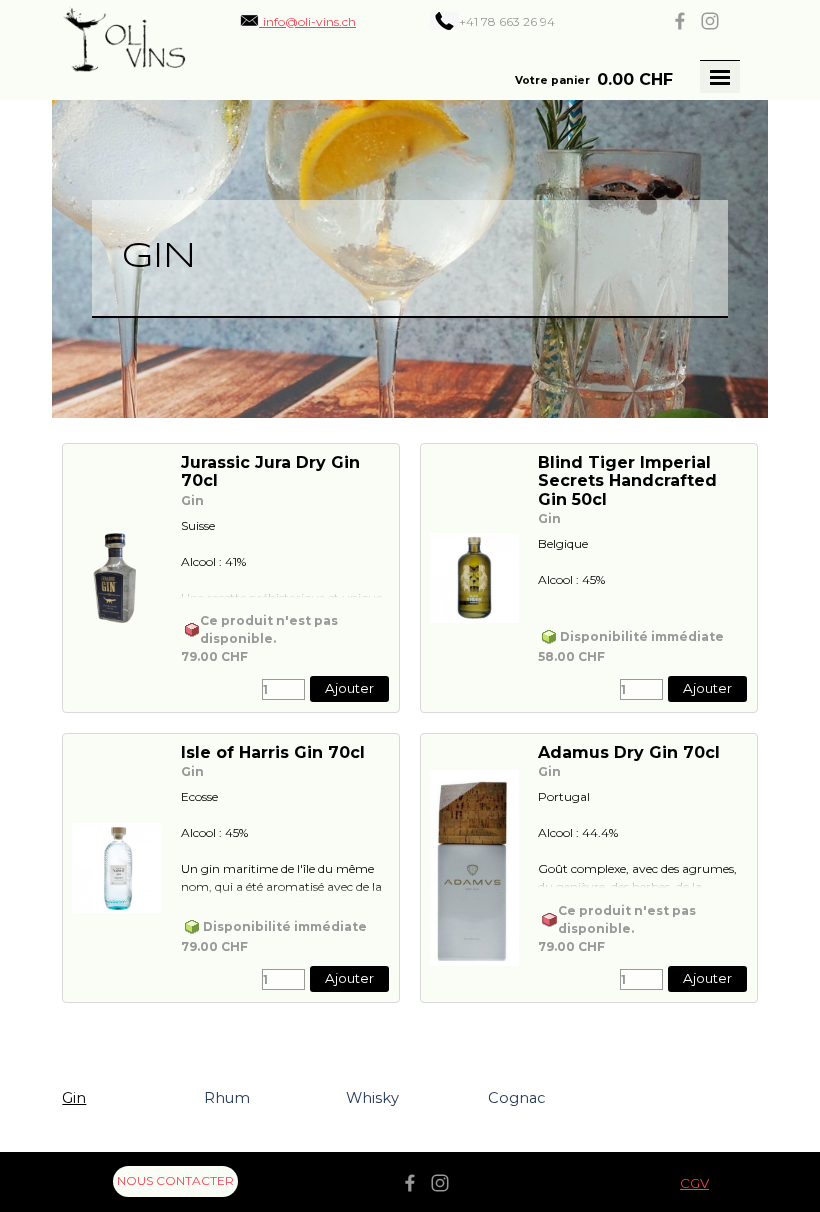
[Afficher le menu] (720, 77)
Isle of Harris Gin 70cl (273, 752)
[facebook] (680, 21)
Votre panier (552, 80)
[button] (298, 21)
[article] (231, 578)
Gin (74, 1098)
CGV (694, 1183)
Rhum (227, 1098)
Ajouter (349, 688)
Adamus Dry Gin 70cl (629, 752)
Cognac (516, 1098)
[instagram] (710, 21)
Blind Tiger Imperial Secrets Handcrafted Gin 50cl (627, 481)
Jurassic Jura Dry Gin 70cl (270, 471)
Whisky (372, 1098)
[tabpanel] (521, 21)
